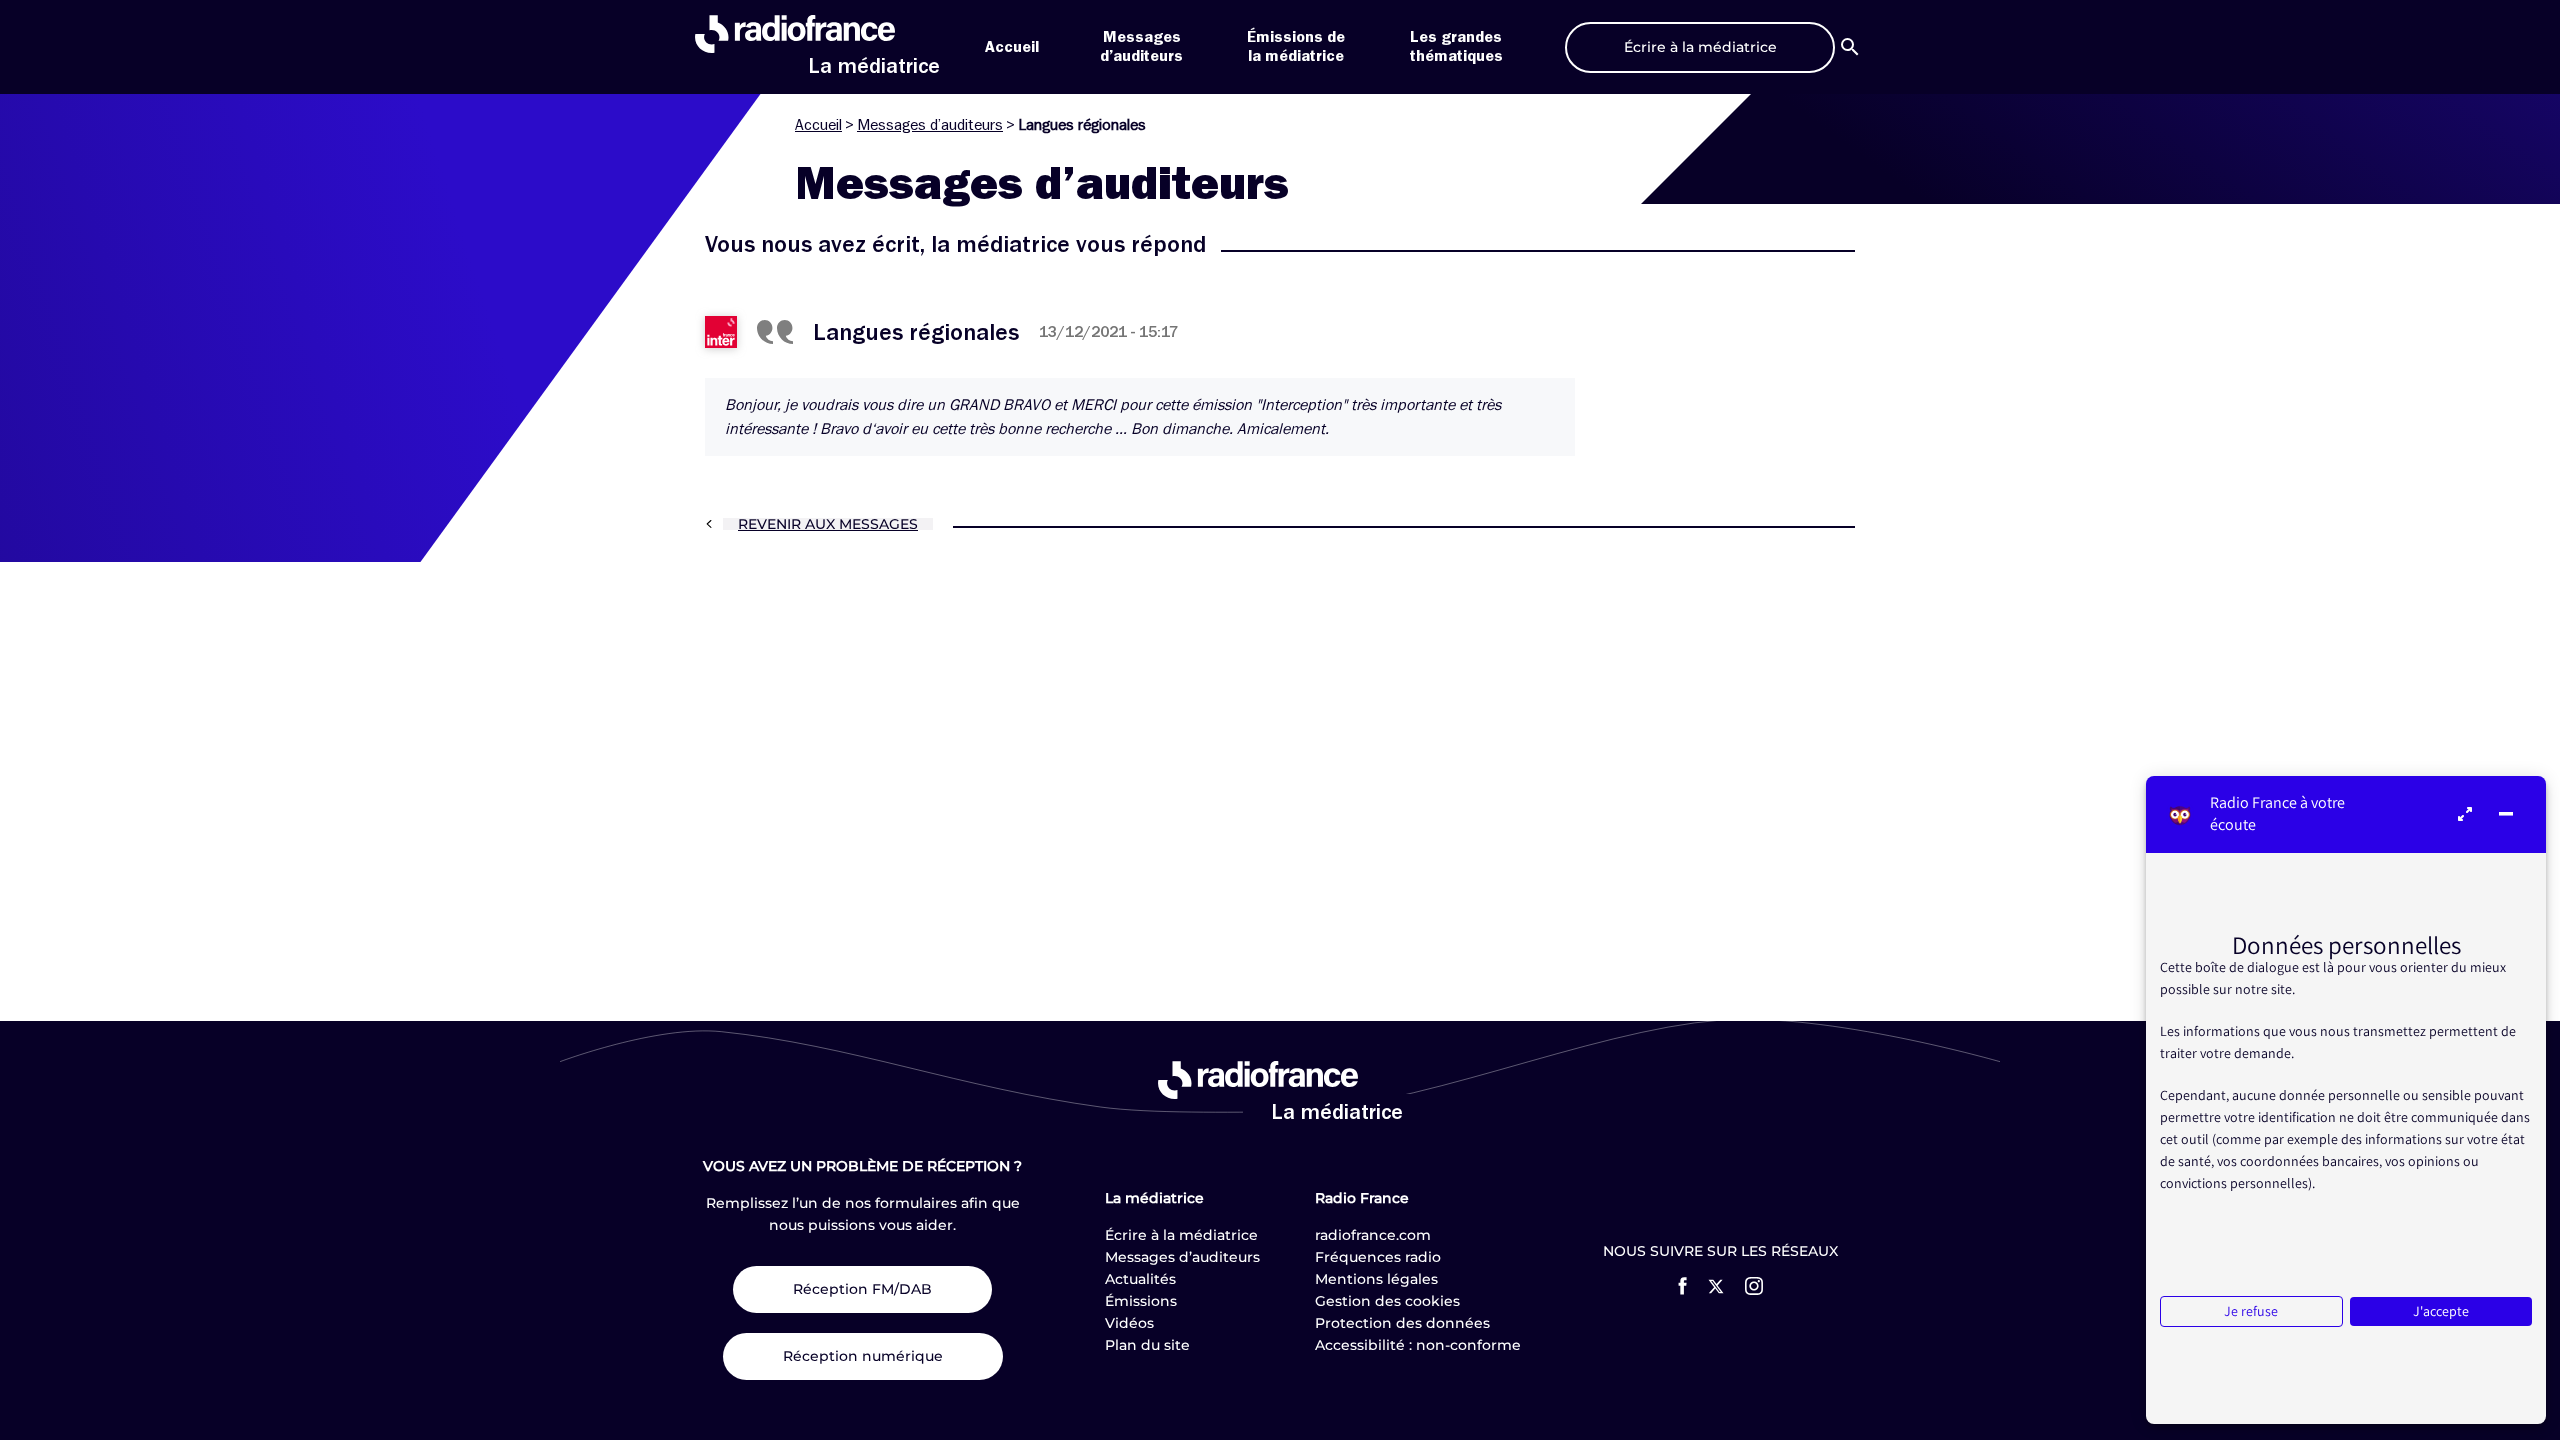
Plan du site (1147, 1345)
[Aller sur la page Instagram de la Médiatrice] (1754, 1286)
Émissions (1141, 1301)
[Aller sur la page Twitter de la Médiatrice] (1716, 1286)
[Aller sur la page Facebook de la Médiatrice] (1682, 1286)
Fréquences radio (1378, 1257)
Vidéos (1129, 1323)
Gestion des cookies (1387, 1301)
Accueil (1012, 47)
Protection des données (1402, 1323)
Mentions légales (1376, 1279)
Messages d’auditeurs (930, 125)
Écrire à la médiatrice (1181, 1235)
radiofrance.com (1373, 1235)
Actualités (1140, 1279)
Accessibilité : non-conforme (1418, 1345)
